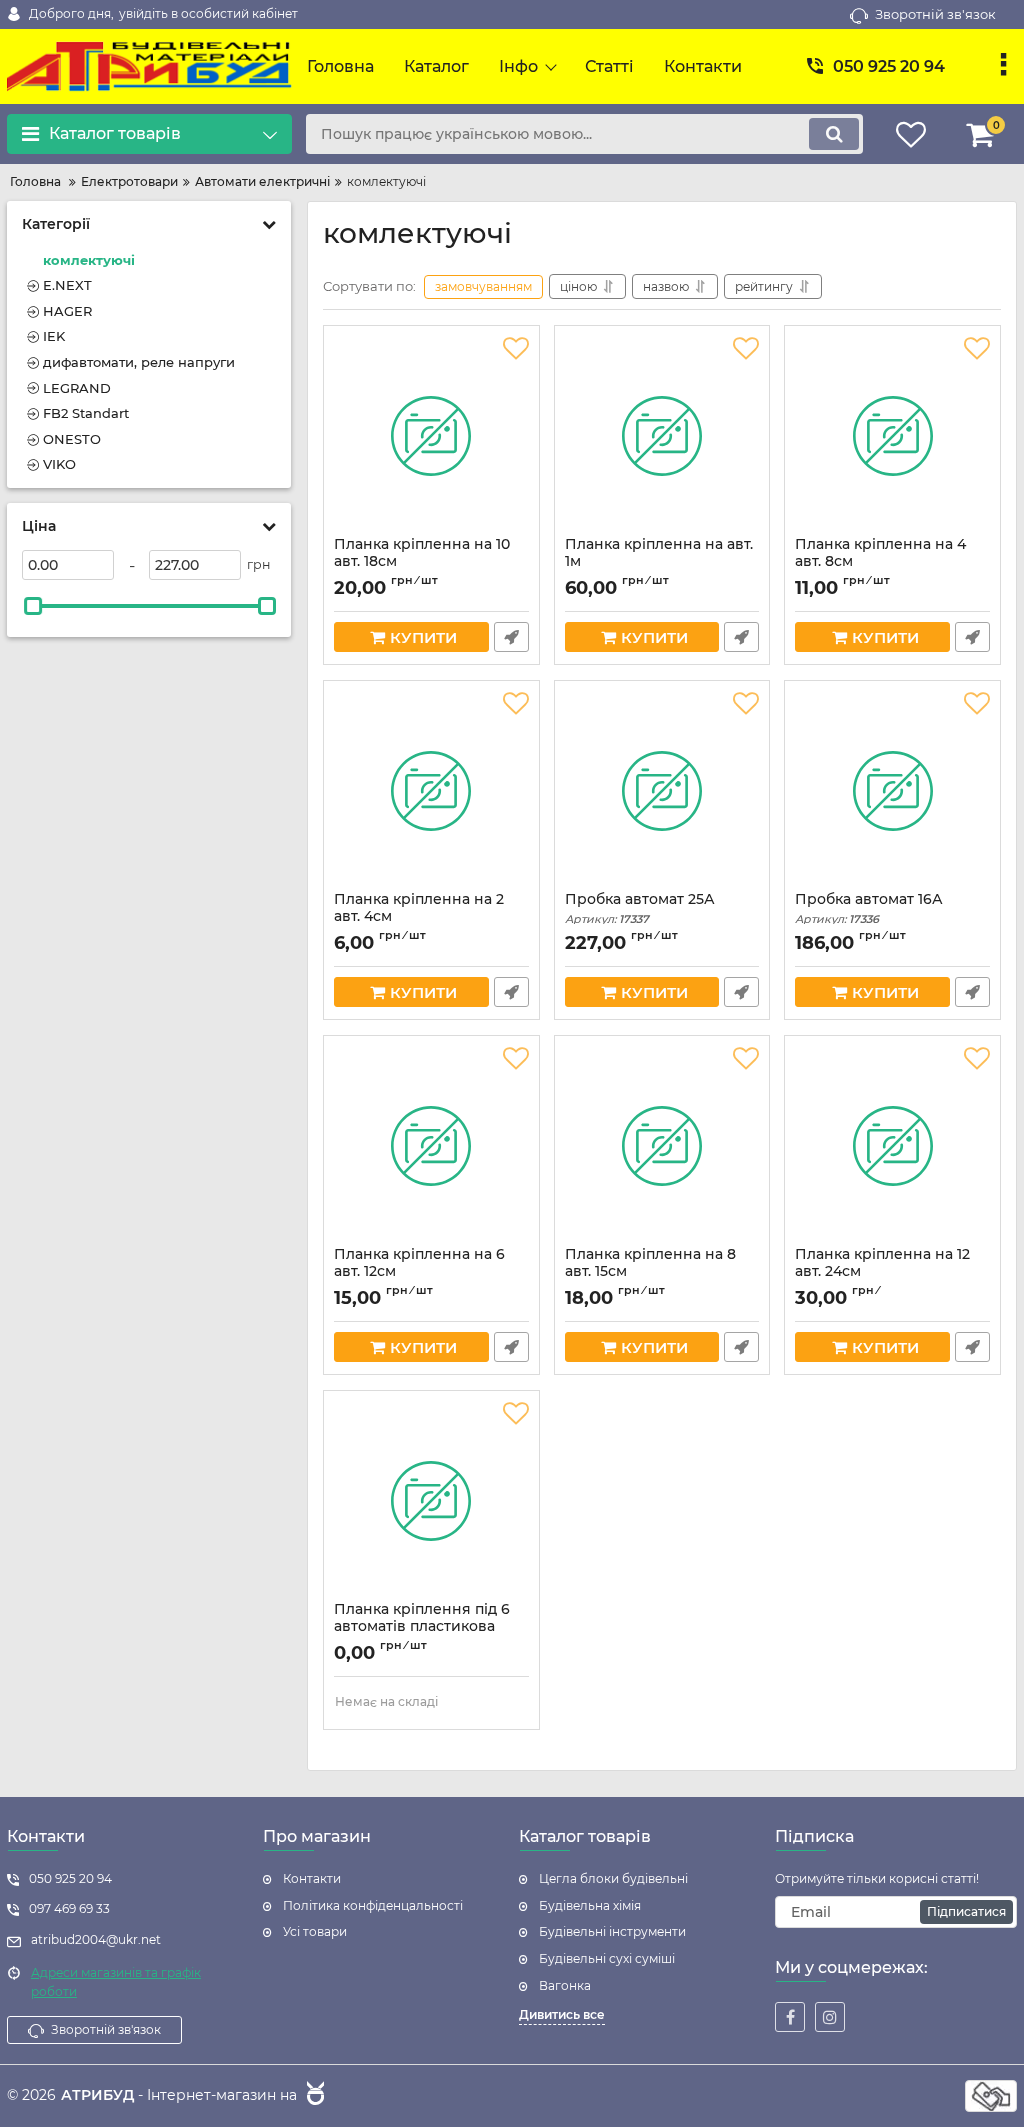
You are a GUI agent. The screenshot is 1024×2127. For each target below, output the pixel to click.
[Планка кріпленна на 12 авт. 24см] (892, 1146)
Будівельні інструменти (612, 1931)
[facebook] (790, 2017)
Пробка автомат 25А (640, 908)
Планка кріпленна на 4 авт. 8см (880, 562)
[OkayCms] (313, 2096)
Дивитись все (562, 2014)
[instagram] (830, 2017)
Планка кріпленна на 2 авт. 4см (419, 917)
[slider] (33, 606)
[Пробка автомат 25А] (662, 791)
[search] (834, 134)
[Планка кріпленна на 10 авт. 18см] (431, 436)
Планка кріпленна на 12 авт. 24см (882, 1272)
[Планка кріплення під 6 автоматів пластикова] (431, 1501)
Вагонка (565, 1985)
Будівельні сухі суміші (607, 1958)
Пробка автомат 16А (869, 908)
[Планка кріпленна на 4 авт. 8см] (892, 436)
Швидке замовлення (511, 637)
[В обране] (516, 349)
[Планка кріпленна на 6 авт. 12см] (431, 1146)
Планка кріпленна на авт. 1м (659, 562)
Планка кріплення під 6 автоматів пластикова (422, 1627)
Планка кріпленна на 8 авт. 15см (650, 1272)
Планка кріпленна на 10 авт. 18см (422, 562)
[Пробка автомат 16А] (892, 791)
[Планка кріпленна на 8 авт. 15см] (662, 1146)
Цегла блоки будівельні (613, 1878)
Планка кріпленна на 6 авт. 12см (419, 1272)
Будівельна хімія (590, 1905)
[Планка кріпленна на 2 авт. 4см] (431, 791)
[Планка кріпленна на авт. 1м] (662, 436)
